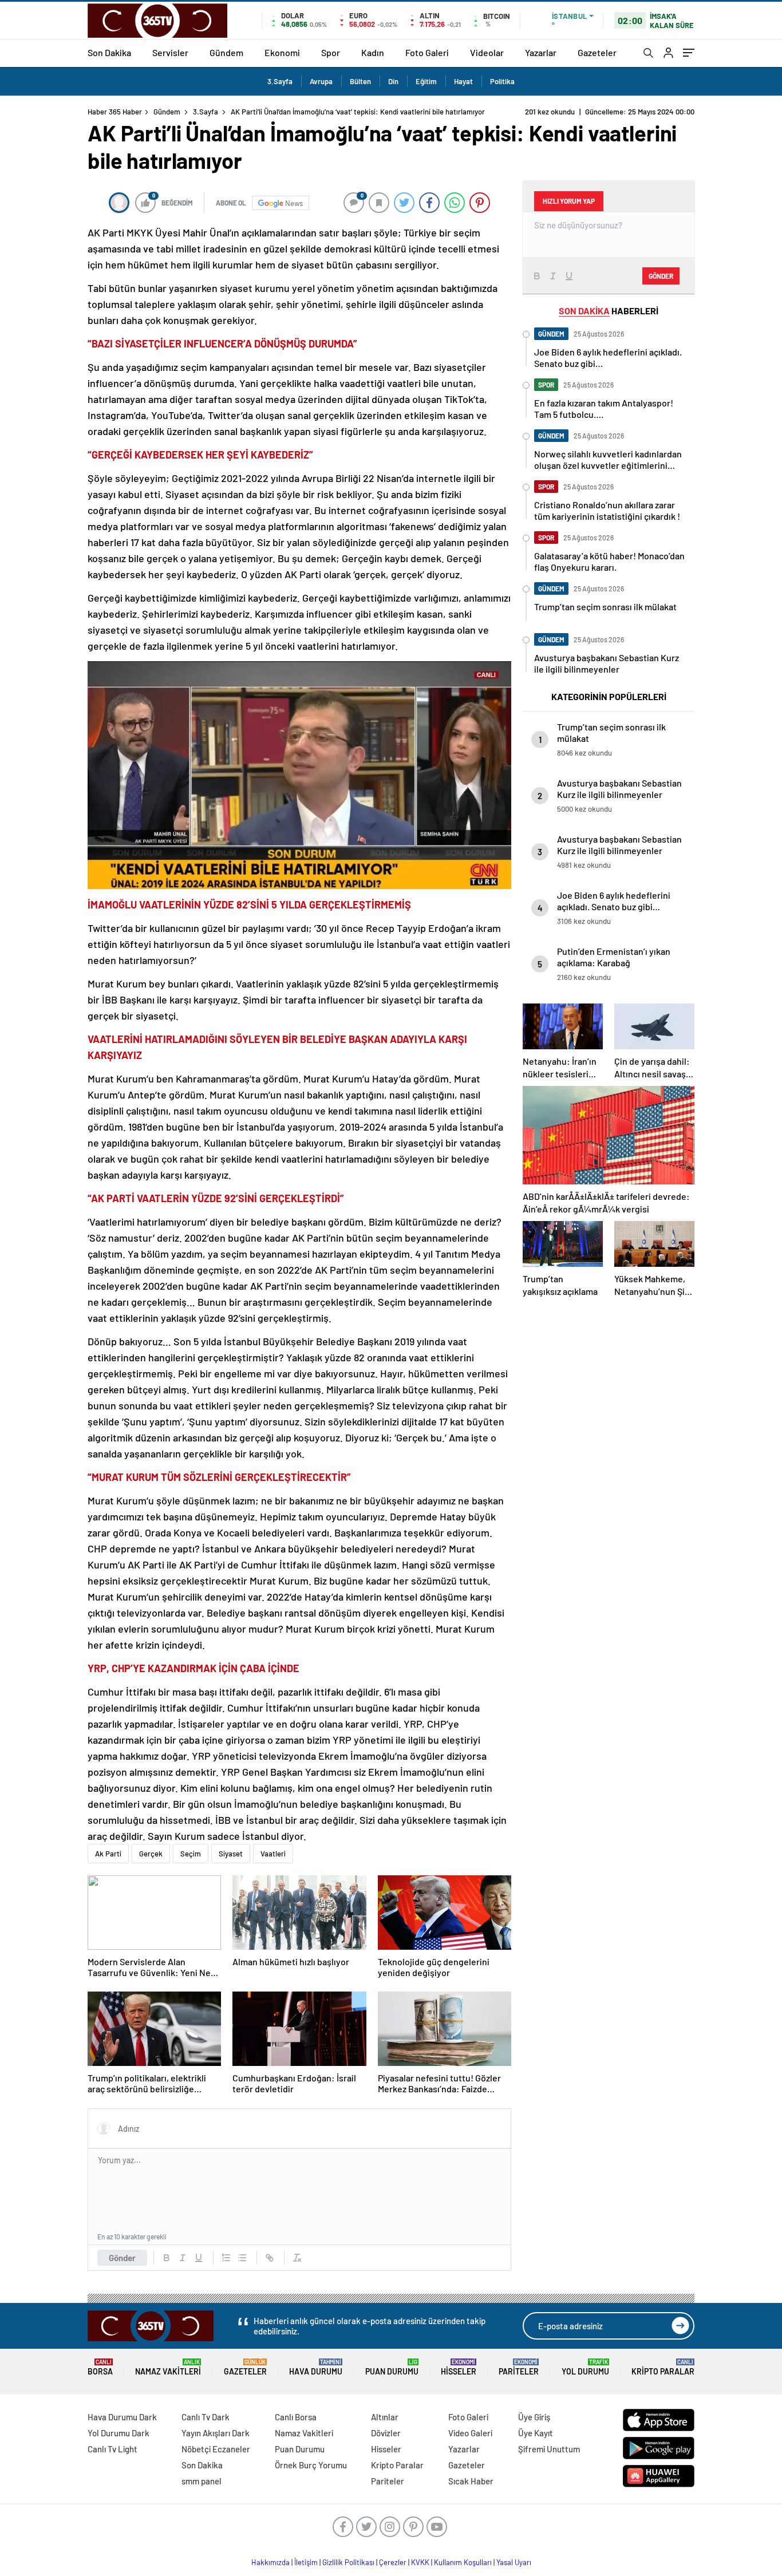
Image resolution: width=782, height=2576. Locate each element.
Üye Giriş (534, 2417)
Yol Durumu (585, 2367)
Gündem (226, 52)
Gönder (122, 2258)
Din (393, 81)
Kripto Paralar (663, 2367)
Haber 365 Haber (115, 112)
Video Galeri (470, 2433)
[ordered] (226, 2258)
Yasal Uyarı (514, 2562)
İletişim (306, 2562)
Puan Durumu (392, 2367)
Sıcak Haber (471, 2481)
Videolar (487, 52)
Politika (502, 81)
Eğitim (426, 81)
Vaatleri (273, 1854)
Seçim (191, 1854)
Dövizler (386, 2433)
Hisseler (459, 2367)
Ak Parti (108, 1854)
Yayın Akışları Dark (216, 2433)
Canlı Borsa (296, 2417)
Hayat (463, 81)
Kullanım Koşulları (463, 2562)
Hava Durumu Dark (122, 2417)
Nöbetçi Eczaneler (216, 2449)
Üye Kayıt (536, 2433)
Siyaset (231, 1854)
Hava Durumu (316, 2367)
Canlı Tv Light (112, 2449)
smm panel (202, 2481)
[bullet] (242, 2258)
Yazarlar (541, 52)
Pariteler (519, 2367)
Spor (331, 52)
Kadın (373, 52)
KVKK (420, 2562)
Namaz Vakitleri (168, 2367)
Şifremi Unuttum (549, 2449)
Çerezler (393, 2562)
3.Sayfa (280, 81)
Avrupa (321, 81)
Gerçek (151, 1854)
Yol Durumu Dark (119, 2433)
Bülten (360, 81)
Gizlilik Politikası (348, 2562)
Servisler (170, 52)
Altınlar (385, 2417)
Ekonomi (282, 52)
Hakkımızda (270, 2562)
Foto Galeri (427, 52)
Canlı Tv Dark (206, 2417)
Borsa (100, 2367)
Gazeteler (597, 52)
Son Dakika (109, 52)
